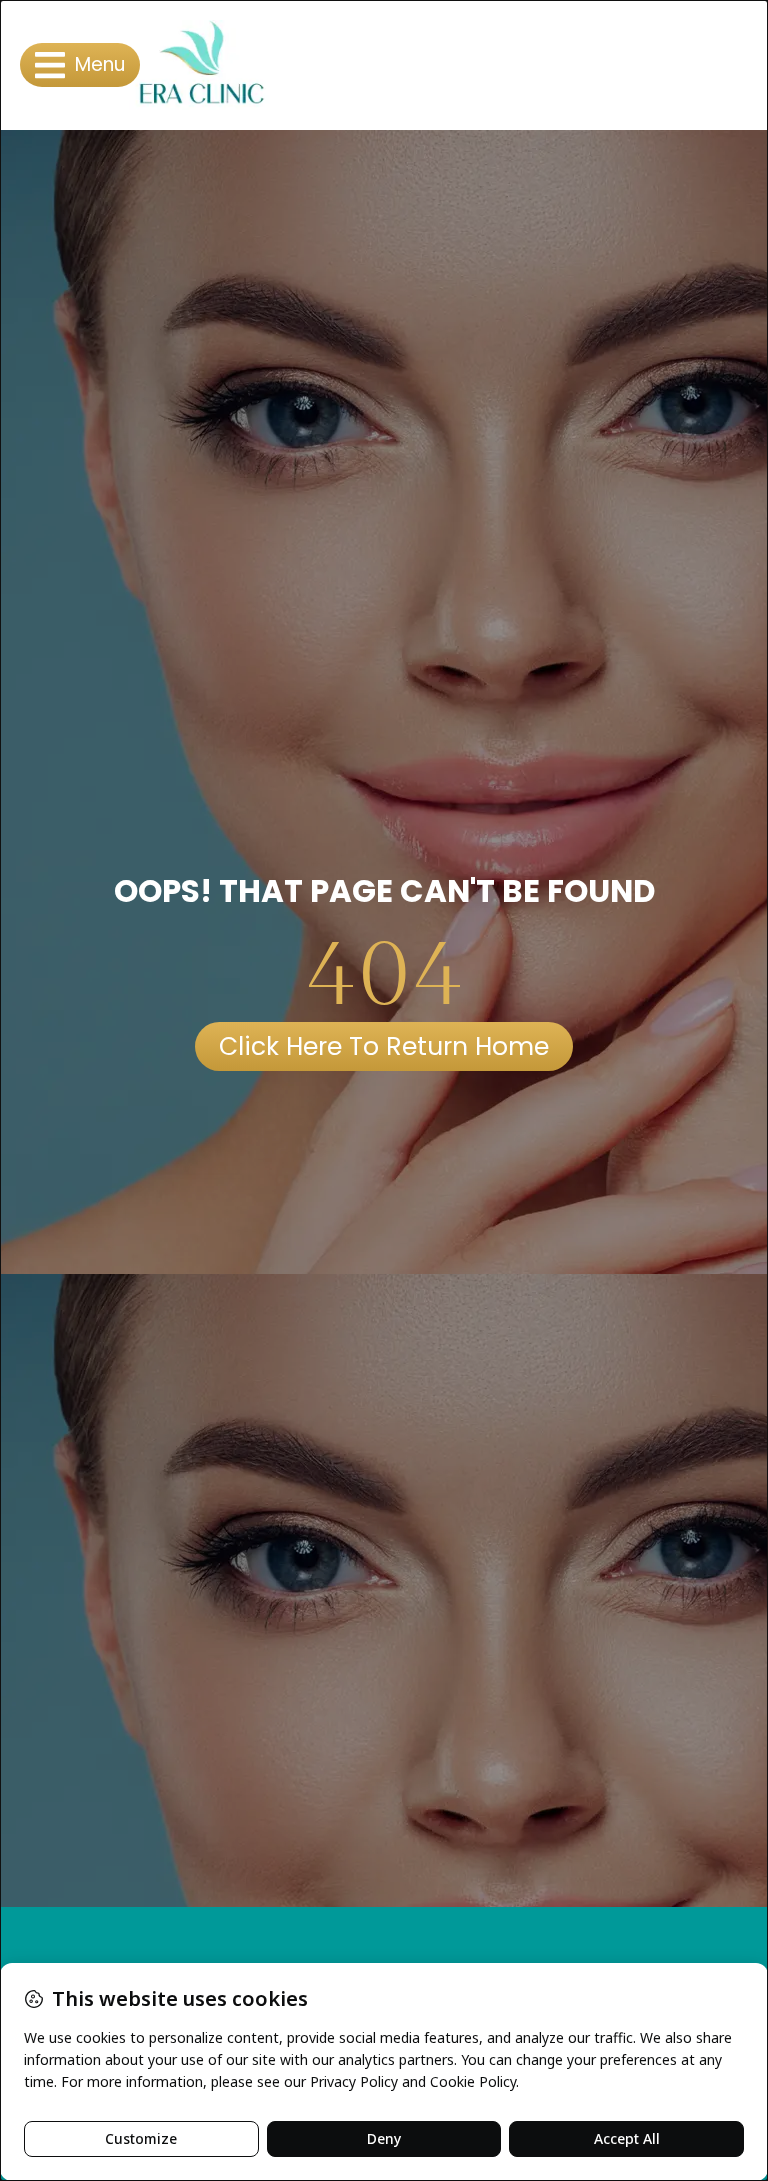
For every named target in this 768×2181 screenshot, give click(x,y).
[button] (80, 65)
